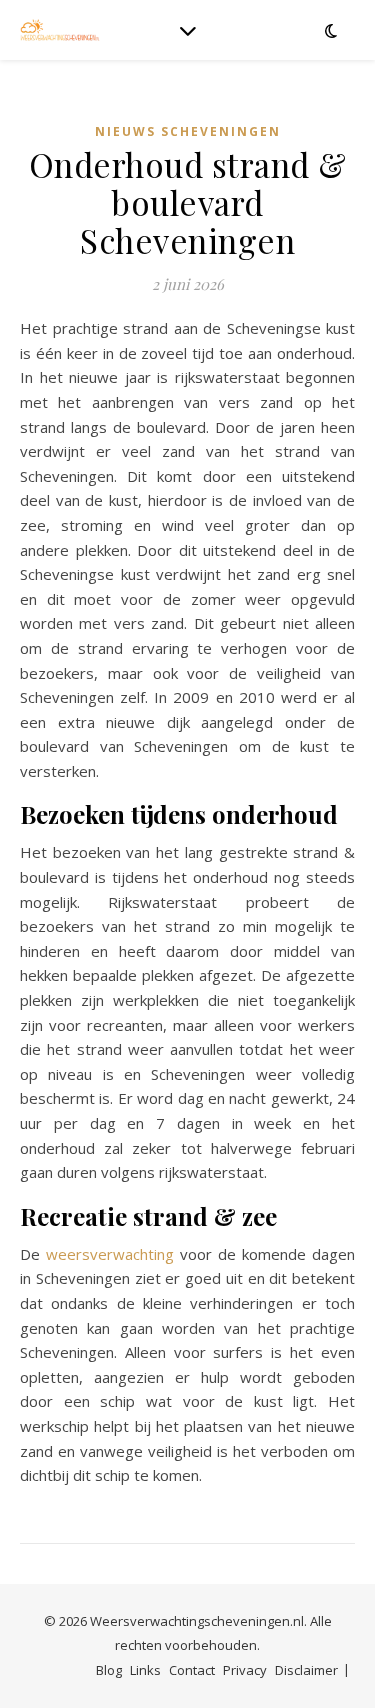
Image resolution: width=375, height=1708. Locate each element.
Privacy (245, 1670)
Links (145, 1670)
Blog (109, 1670)
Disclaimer (306, 1670)
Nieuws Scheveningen (188, 131)
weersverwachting (110, 1254)
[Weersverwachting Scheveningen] (60, 30)
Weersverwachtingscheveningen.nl (197, 1621)
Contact (192, 1670)
